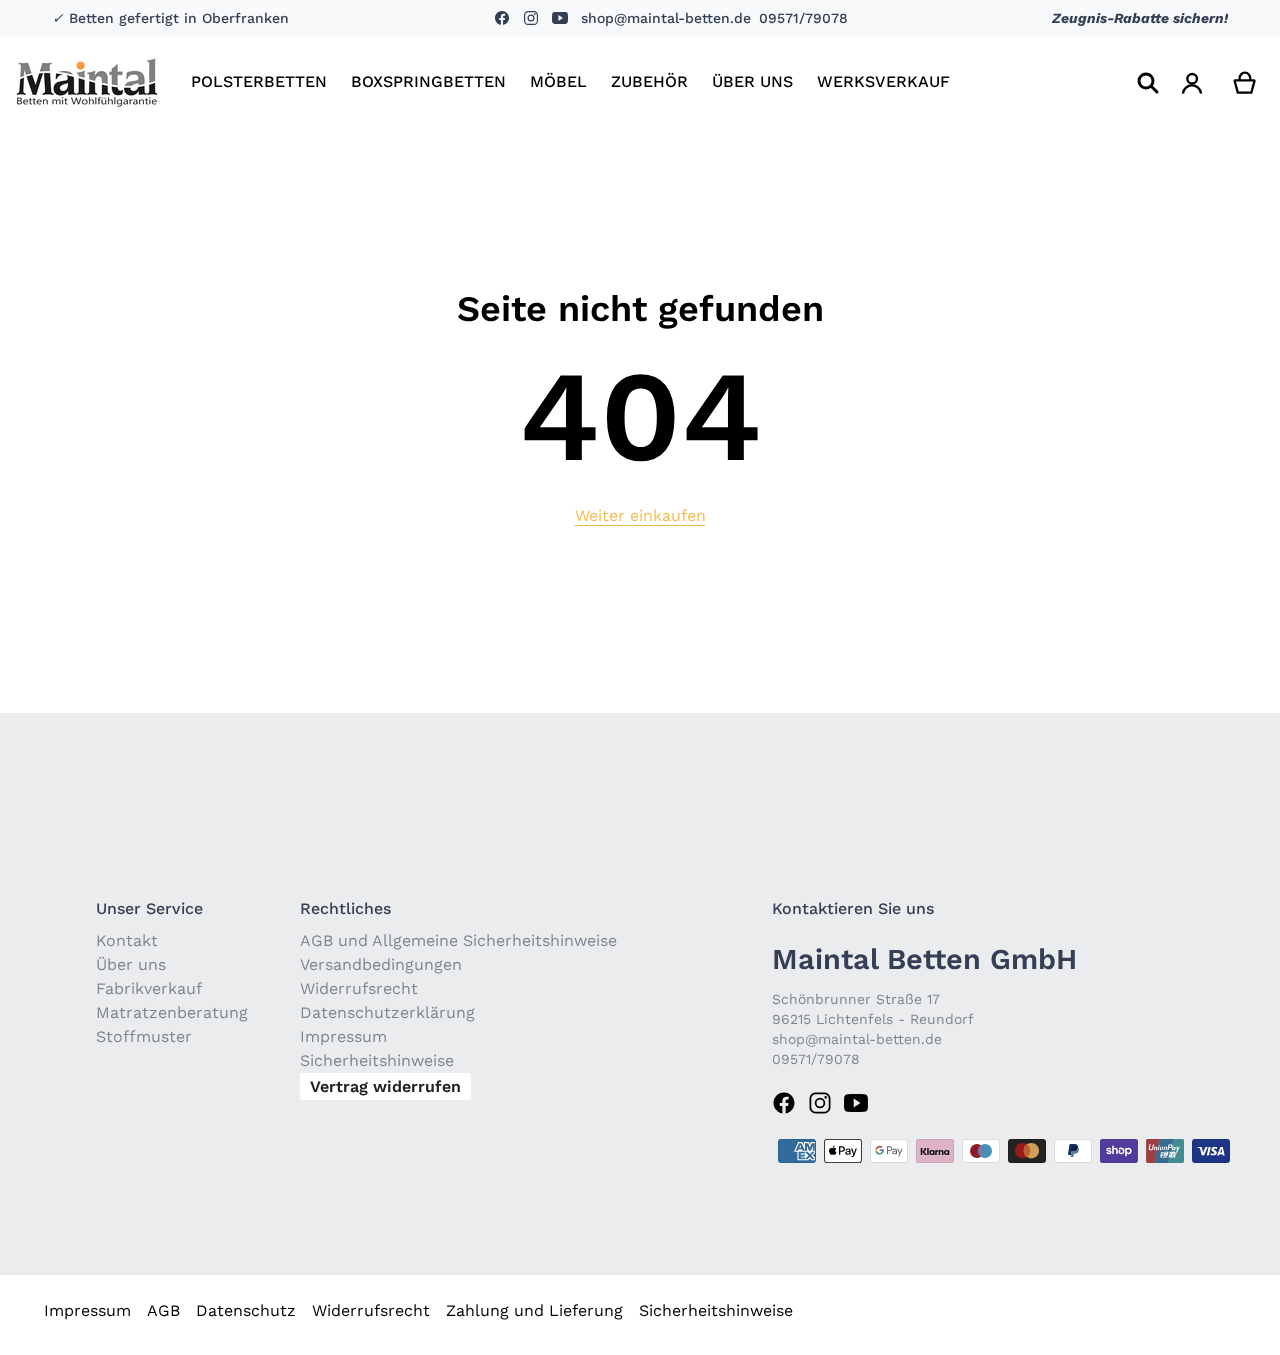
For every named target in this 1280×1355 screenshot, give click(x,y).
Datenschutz (246, 1310)
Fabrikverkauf (149, 988)
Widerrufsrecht (359, 988)
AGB (163, 1310)
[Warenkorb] (1245, 83)
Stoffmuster (144, 1036)
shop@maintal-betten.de (666, 18)
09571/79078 (803, 18)
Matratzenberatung (172, 1012)
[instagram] (529, 18)
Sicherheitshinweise (377, 1060)
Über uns (131, 964)
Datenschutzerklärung (387, 1012)
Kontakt (127, 940)
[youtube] (558, 18)
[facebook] (504, 18)
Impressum (343, 1036)
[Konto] (1192, 83)
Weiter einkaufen (640, 515)
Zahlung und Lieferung (534, 1310)
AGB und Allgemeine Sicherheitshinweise (458, 940)
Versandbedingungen (381, 964)
